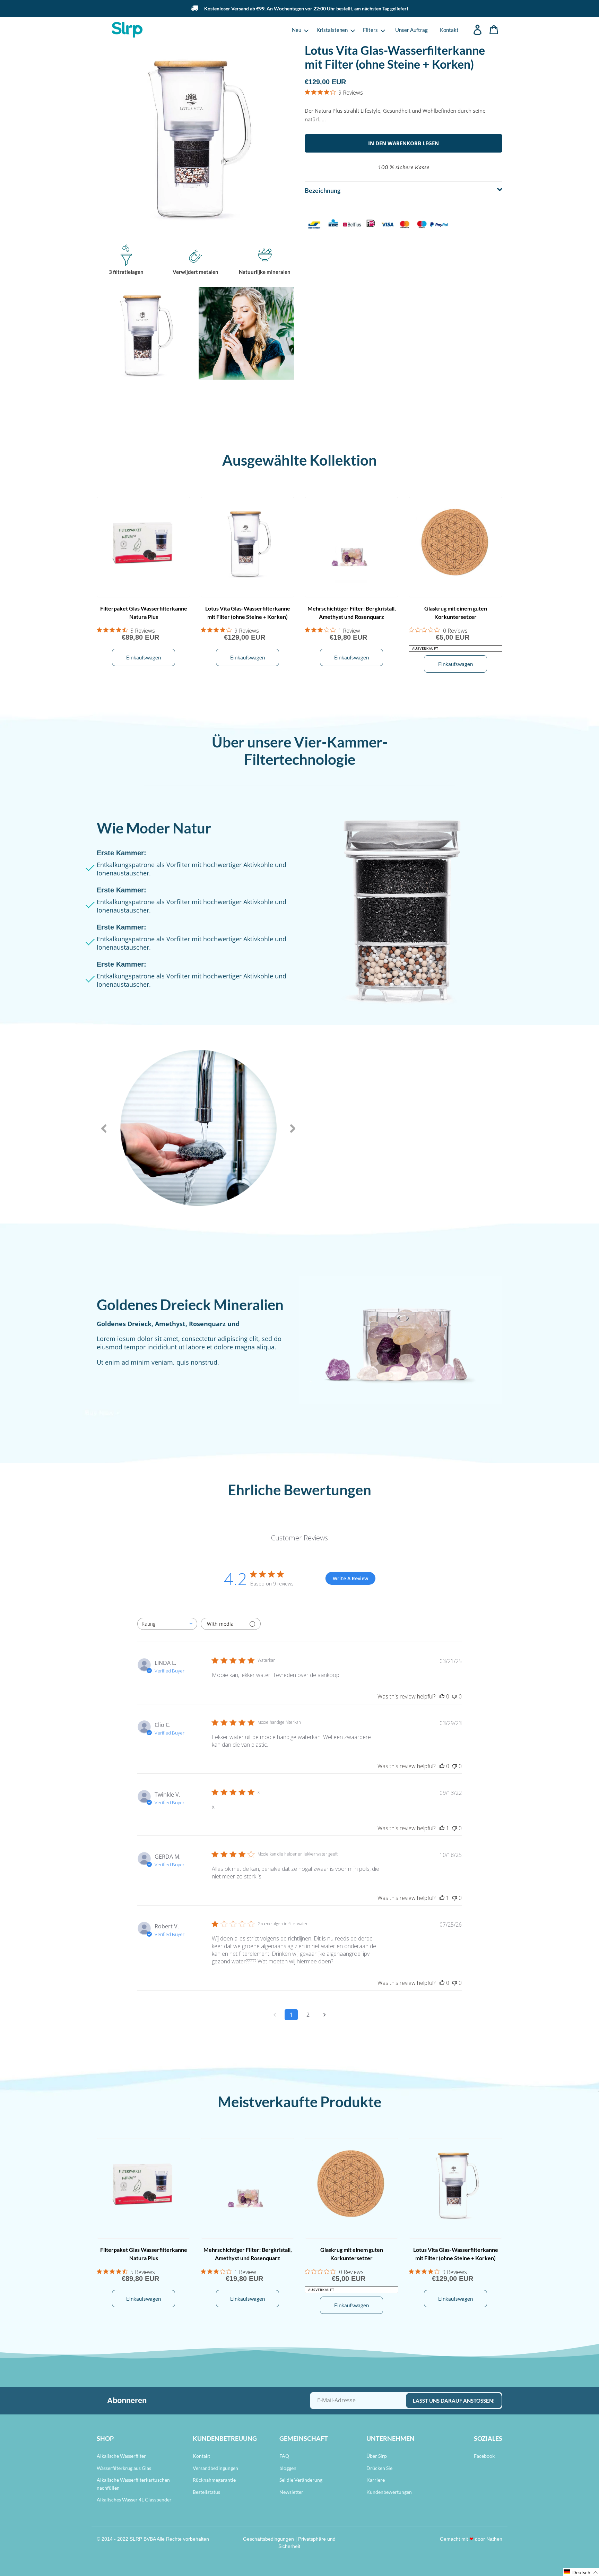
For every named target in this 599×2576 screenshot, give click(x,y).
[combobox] (167, 1624)
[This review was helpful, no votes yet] (442, 1696)
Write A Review (350, 1578)
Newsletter (291, 2492)
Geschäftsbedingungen (268, 2539)
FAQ (284, 2456)
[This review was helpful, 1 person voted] (442, 1828)
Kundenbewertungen (389, 2492)
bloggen (288, 2468)
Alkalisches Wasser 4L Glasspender (134, 2500)
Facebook (484, 2456)
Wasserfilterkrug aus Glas (124, 2468)
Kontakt (201, 2456)
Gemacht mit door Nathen (471, 2539)
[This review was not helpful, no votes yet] (454, 1696)
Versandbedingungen (215, 2468)
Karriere (376, 2480)
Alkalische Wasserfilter (121, 2456)
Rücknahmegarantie (214, 2480)
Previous (104, 1129)
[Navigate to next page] (324, 2015)
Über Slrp (377, 2456)
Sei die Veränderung (301, 2480)
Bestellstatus (206, 2492)
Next (293, 1129)
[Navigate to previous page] (275, 2015)
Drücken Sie (379, 2468)
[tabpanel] (198, 1129)
